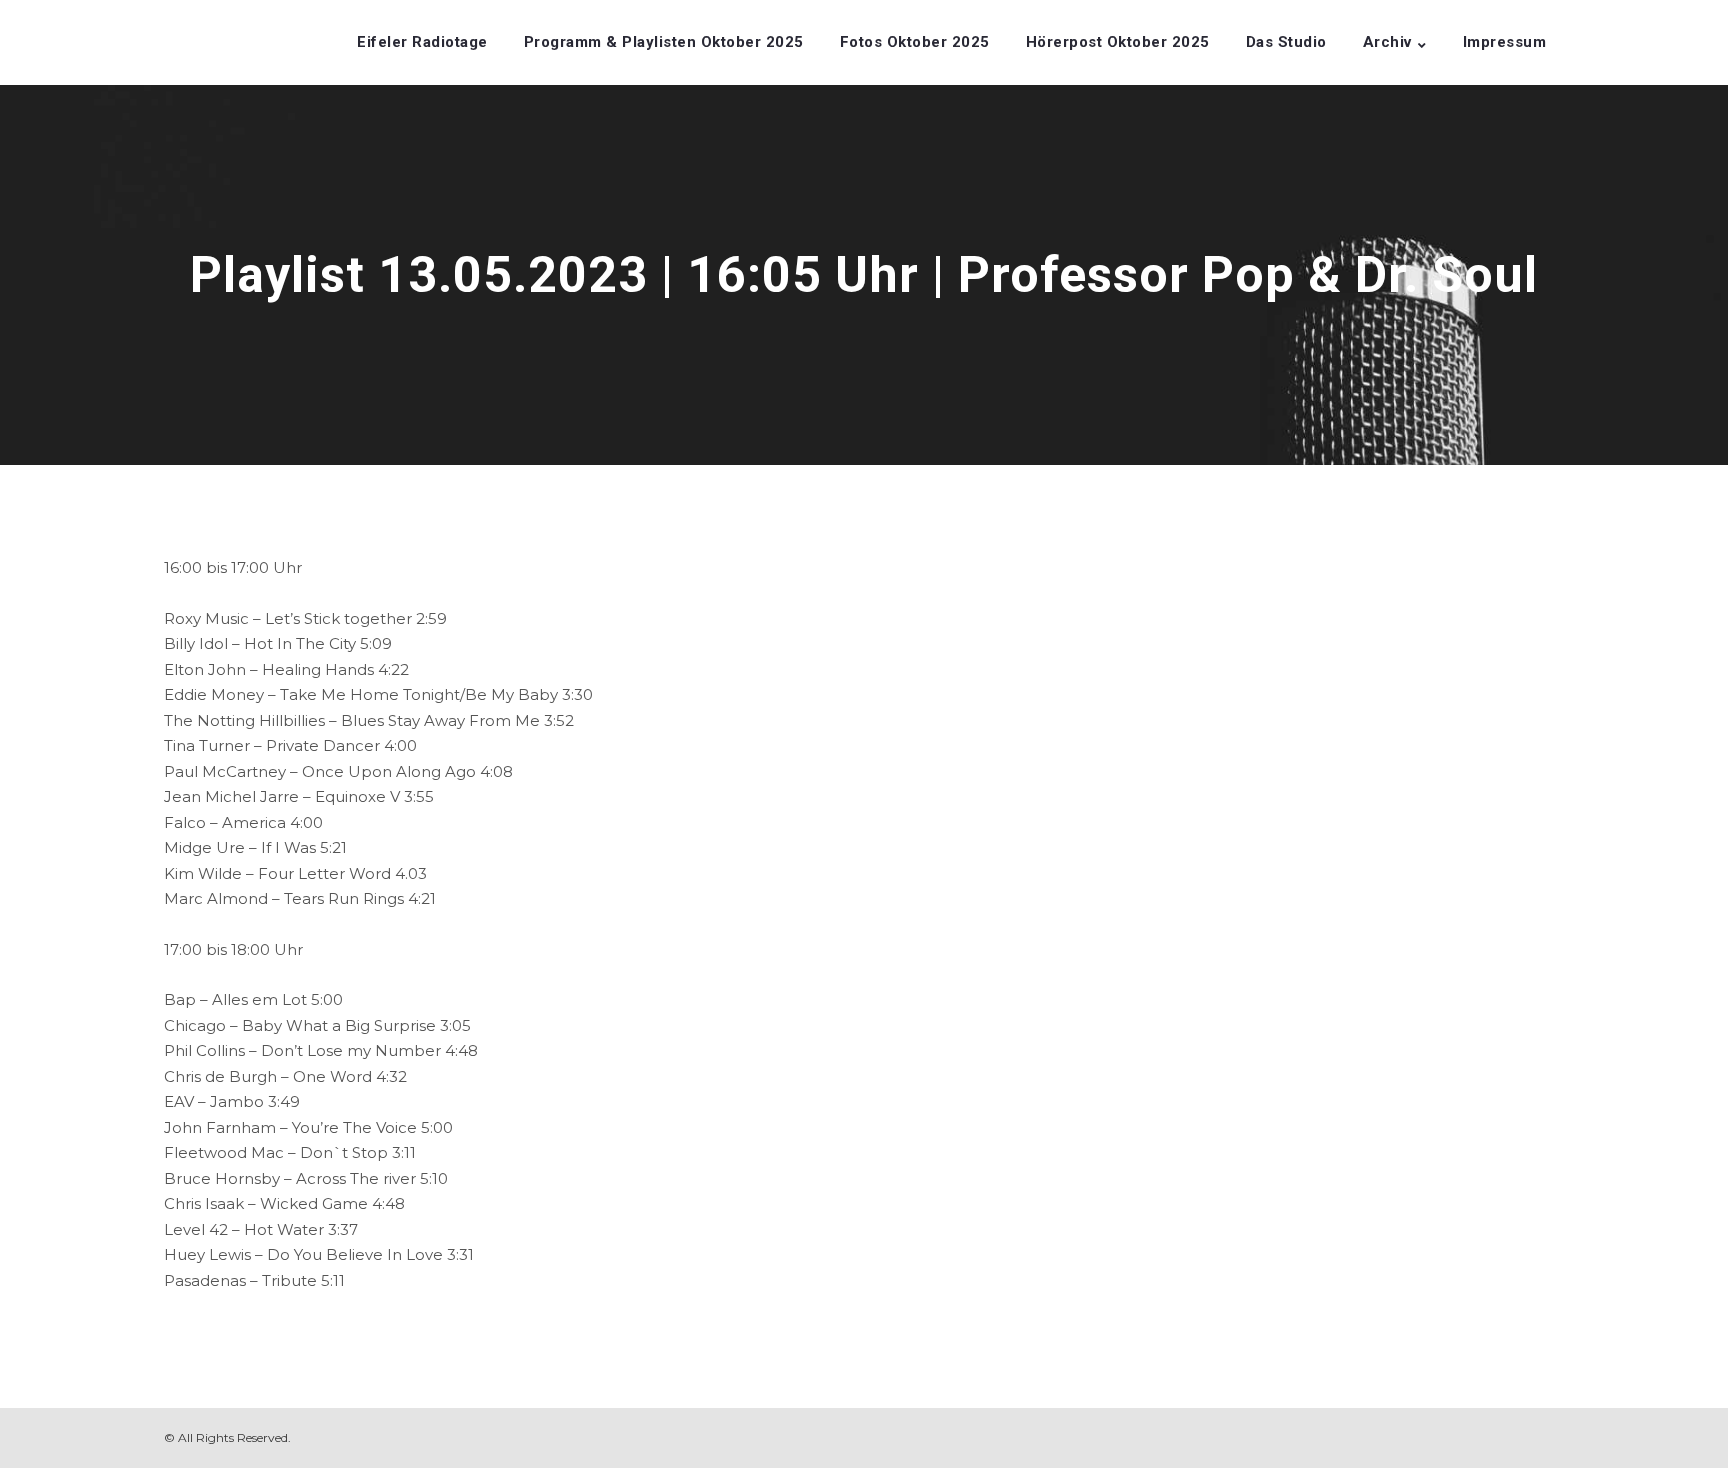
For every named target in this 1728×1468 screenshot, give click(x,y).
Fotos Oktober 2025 (915, 42)
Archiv (1387, 42)
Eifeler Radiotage (422, 42)
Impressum (1505, 42)
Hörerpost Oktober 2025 (1118, 42)
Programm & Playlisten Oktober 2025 (664, 42)
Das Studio (1286, 42)
